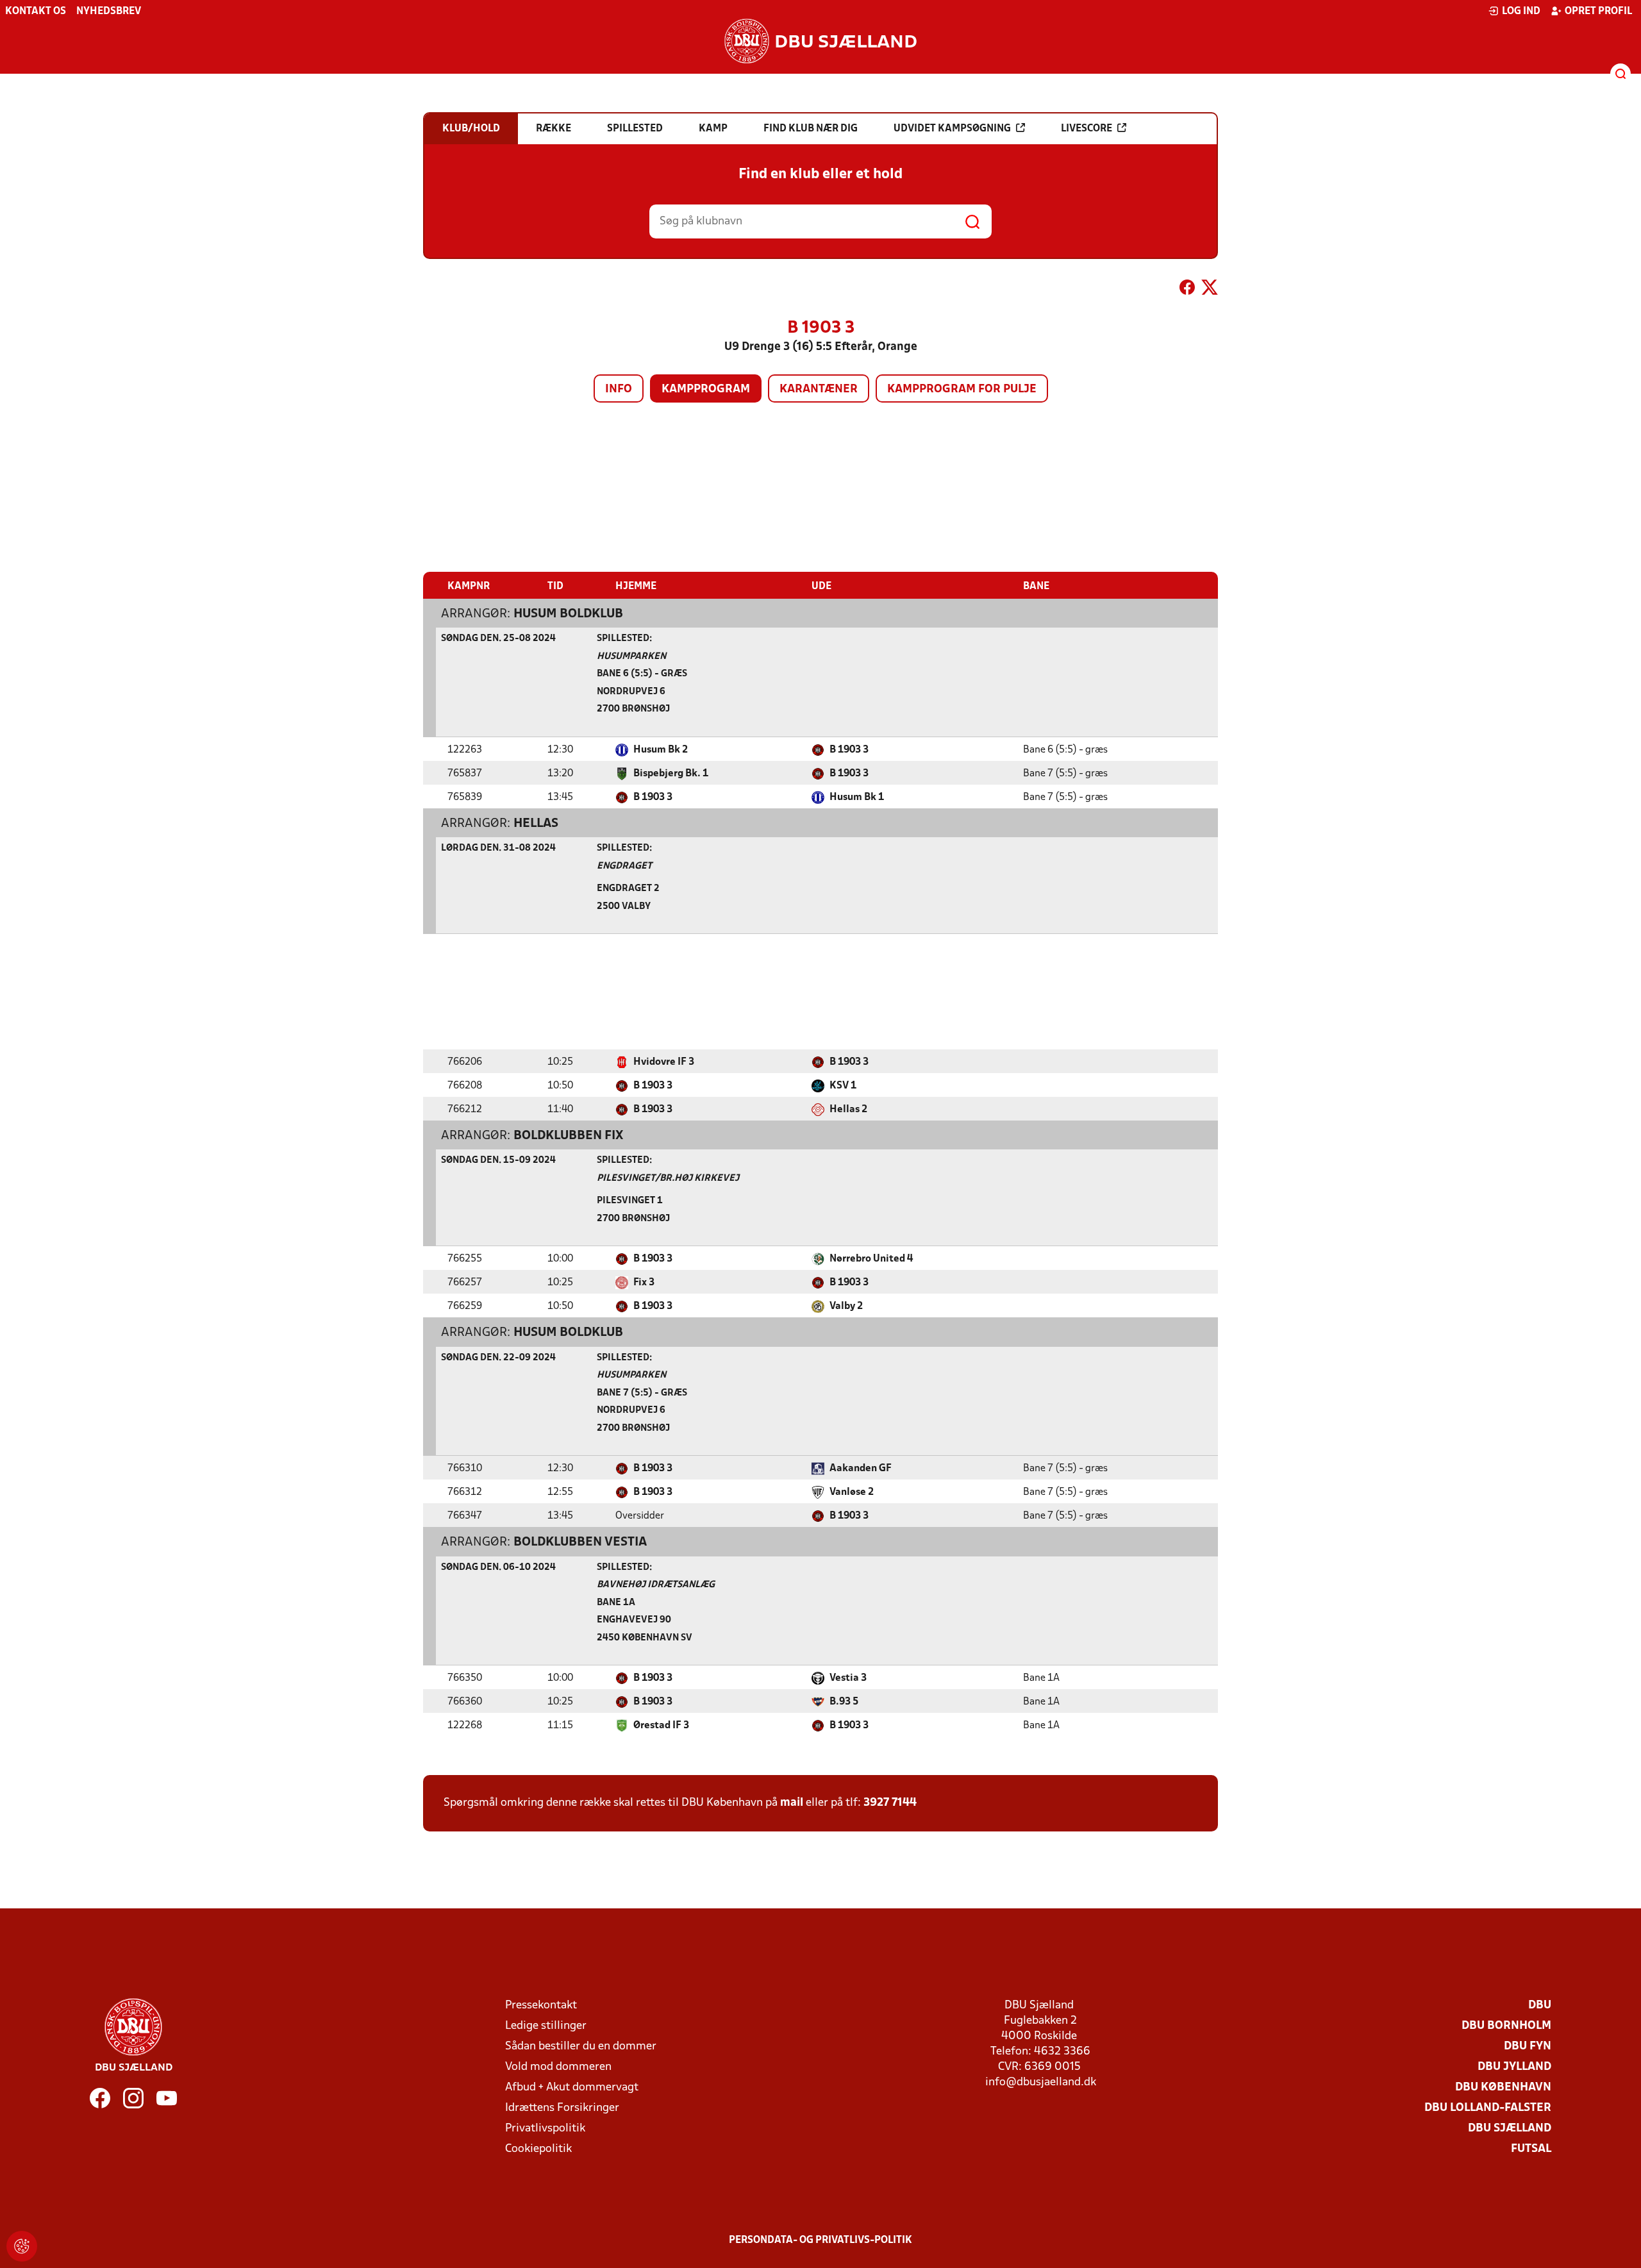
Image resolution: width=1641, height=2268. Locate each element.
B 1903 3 (849, 750)
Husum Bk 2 (661, 750)
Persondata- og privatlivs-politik (820, 2240)
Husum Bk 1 (857, 797)
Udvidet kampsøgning (952, 129)
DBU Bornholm (1506, 2026)
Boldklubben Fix (568, 1136)
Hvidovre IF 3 (664, 1062)
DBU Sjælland (1510, 2129)
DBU (1540, 2005)
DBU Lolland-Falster (1488, 2108)
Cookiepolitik (538, 2149)
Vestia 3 (848, 1678)
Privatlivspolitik (545, 2129)
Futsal (1531, 2149)
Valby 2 (846, 1306)
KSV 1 (843, 1086)
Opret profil (1598, 12)
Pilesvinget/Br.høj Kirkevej (668, 1179)
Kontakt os (36, 12)
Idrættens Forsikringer (562, 2108)
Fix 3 (644, 1283)
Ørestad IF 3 (661, 1726)
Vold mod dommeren (558, 2067)
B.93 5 (844, 1702)
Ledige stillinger (546, 2026)
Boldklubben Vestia (580, 1542)
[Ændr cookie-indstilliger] (22, 2246)
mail (792, 1803)
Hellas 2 (848, 1110)
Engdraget (624, 866)
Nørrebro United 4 (871, 1259)
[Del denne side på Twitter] (1210, 290)
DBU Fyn (1528, 2047)
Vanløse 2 (852, 1492)
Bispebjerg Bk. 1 (671, 774)
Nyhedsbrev (109, 12)
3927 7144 (890, 1803)
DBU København (1503, 2088)
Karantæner (819, 389)
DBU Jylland (1514, 2067)
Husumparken (631, 657)
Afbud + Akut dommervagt (572, 2088)
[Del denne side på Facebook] (1187, 290)
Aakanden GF (861, 1469)
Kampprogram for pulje (962, 389)
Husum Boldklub (568, 614)
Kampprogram (706, 389)
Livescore (1087, 129)
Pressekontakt (541, 2005)
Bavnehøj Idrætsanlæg (656, 1585)
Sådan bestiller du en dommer (581, 2047)
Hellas (536, 824)
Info (619, 389)
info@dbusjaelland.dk (1041, 2082)
